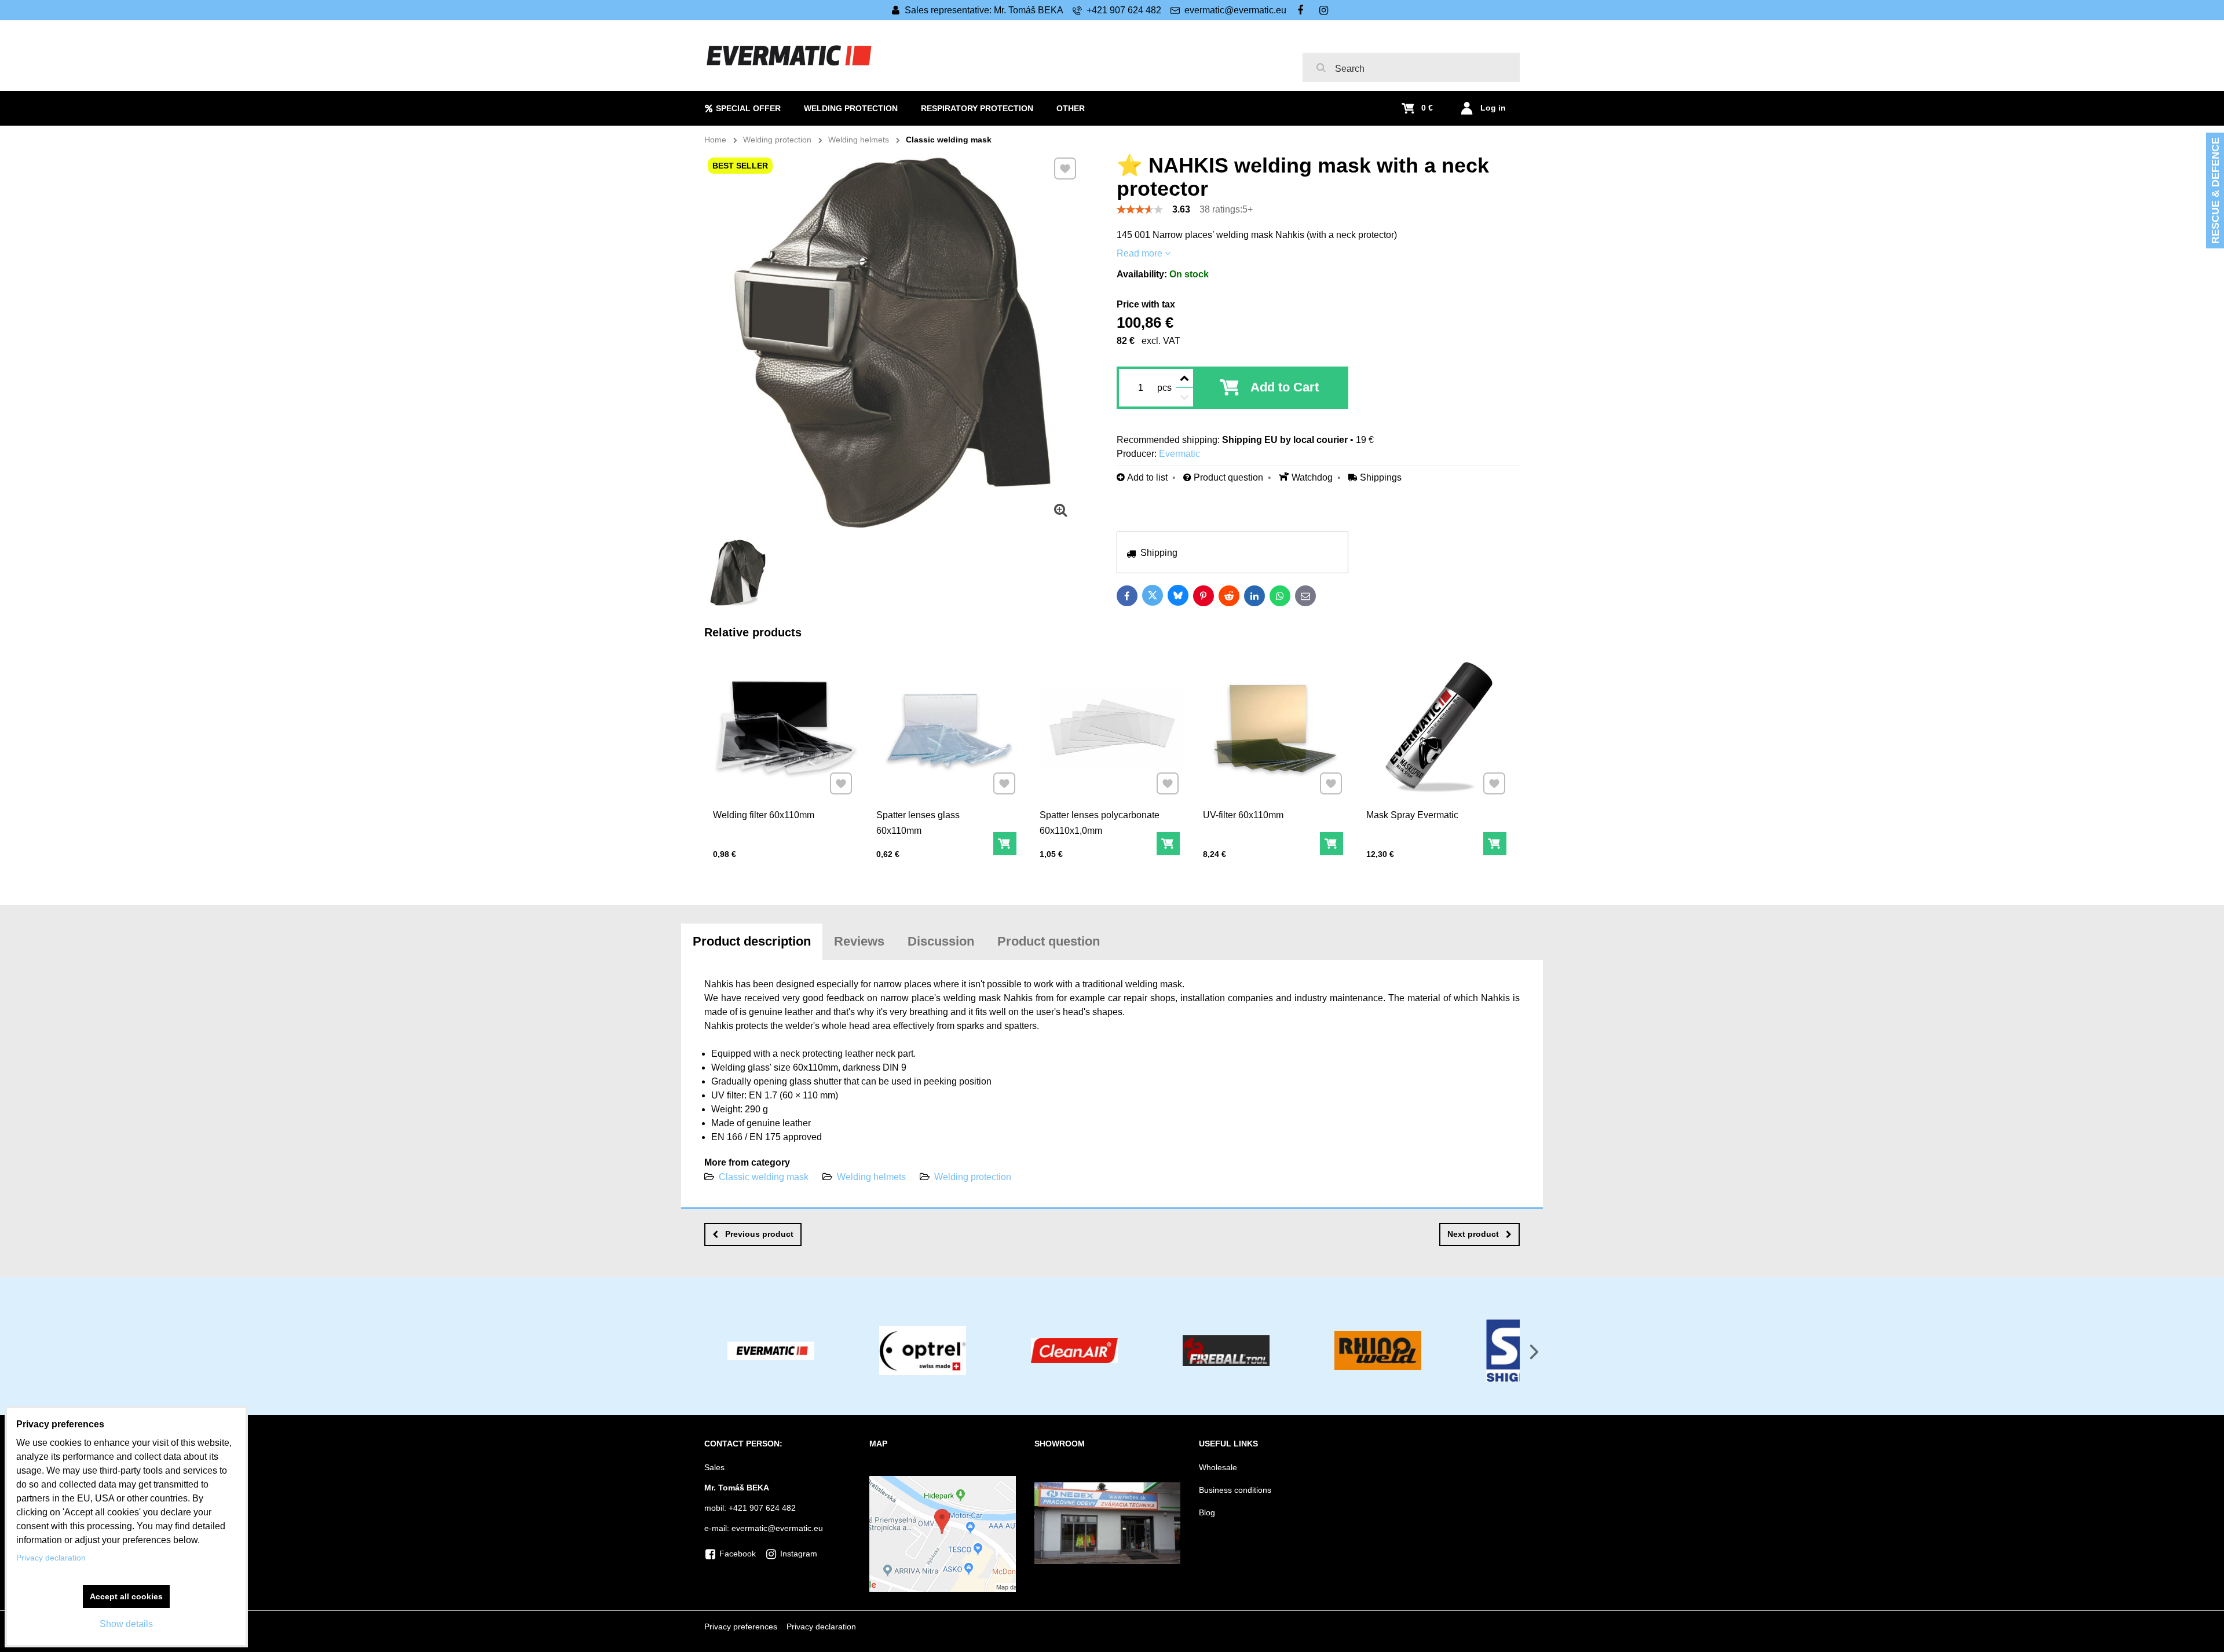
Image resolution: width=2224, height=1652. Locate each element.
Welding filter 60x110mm (764, 815)
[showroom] (1108, 1561)
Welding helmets (873, 1177)
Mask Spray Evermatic (1412, 815)
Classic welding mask (764, 1177)
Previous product (759, 1234)
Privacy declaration (821, 1627)
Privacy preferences (741, 1627)
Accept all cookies (126, 1596)
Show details (126, 1624)
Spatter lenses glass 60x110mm (918, 823)
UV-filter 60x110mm (1243, 815)
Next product (1473, 1234)
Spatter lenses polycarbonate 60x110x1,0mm (1100, 823)
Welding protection (973, 1177)
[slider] (1140, 210)
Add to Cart (1285, 387)
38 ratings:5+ (1226, 209)
